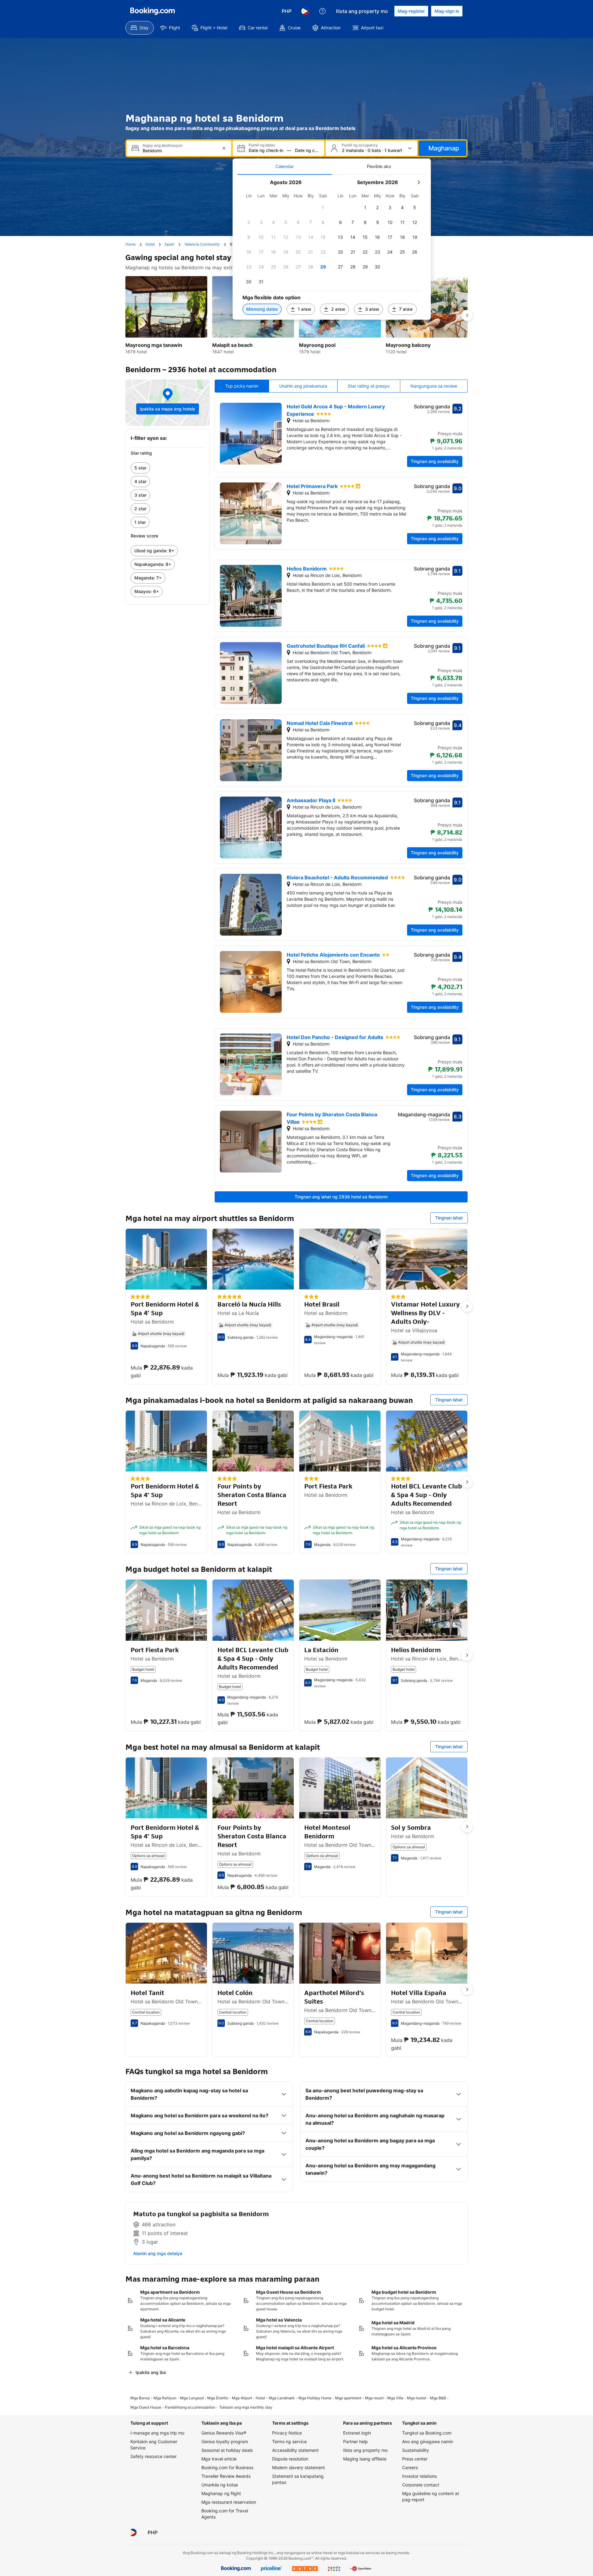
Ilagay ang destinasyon (163, 145)
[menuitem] (140, 28)
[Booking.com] (153, 11)
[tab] (285, 166)
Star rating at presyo (369, 386)
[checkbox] (323, 208)
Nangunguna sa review (434, 386)
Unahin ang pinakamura (303, 386)
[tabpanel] (332, 247)
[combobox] (180, 151)
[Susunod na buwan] (418, 182)
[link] (168, 468)
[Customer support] (322, 11)
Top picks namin (242, 386)
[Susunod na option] (467, 315)
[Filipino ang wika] (305, 11)
